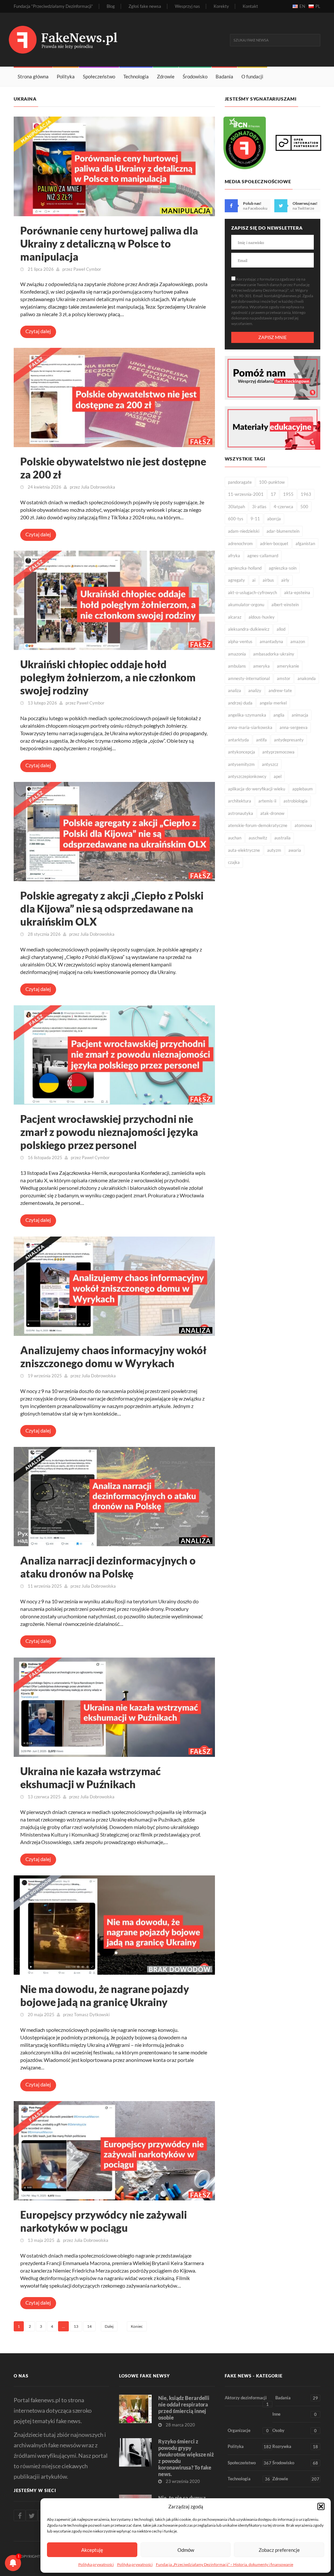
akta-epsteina (297, 592)
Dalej (109, 2326)
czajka (234, 862)
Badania (224, 76)
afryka (234, 556)
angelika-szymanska (247, 715)
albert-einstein (285, 605)
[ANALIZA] (114, 1285)
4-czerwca (283, 507)
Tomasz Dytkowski (92, 2015)
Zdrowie (166, 76)
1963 (306, 494)
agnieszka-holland (245, 568)
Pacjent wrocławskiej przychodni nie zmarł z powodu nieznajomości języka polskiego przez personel (109, 1132)
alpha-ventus (240, 641)
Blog (111, 6)
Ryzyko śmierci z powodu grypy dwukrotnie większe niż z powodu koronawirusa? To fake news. (186, 2458)
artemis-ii (267, 801)
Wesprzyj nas (187, 6)
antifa (261, 740)
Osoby (295, 2430)
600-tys (236, 519)
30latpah (236, 507)
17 (273, 494)
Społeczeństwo (99, 76)
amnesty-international (249, 678)
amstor (284, 678)
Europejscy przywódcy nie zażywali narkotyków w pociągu (104, 2221)
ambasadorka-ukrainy (274, 654)
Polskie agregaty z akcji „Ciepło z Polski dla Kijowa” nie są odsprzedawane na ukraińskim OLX (112, 908)
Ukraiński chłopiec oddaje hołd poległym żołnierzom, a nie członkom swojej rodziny (108, 677)
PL (318, 6)
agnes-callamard (263, 556)
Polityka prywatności (96, 2564)
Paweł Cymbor (87, 269)
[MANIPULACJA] (114, 165)
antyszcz (270, 764)
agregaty (236, 580)
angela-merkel (273, 703)
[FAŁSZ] (114, 397)
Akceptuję (92, 2550)
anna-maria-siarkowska (250, 727)
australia (282, 838)
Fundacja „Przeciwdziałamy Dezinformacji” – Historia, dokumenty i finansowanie (225, 2564)
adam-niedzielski (244, 531)
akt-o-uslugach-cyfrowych (252, 592)
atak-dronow (272, 813)
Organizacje (248, 2430)
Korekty (221, 6)
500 (304, 507)
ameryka (261, 666)
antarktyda (238, 740)
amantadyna (271, 641)
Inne (295, 2414)
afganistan (305, 543)
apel (278, 776)
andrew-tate (280, 690)
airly (285, 580)
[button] (321, 2506)
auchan (235, 838)
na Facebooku (255, 208)
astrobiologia (296, 801)
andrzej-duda (240, 703)
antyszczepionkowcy (247, 776)
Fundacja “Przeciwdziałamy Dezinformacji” (53, 6)
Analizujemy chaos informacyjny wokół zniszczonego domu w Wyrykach (113, 1357)
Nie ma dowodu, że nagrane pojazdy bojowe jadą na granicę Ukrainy (105, 1995)
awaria (295, 850)
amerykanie (288, 666)
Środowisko (195, 76)
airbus (268, 580)
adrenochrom (240, 543)
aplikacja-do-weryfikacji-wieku (257, 789)
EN (302, 6)
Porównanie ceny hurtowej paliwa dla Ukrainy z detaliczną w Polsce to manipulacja (109, 243)
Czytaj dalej (38, 331)
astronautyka (241, 813)
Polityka (66, 76)
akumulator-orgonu (246, 605)
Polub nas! (252, 203)
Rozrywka (295, 2446)
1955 (288, 494)
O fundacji (252, 76)
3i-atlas (259, 507)
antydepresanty (289, 740)
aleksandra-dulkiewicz (249, 629)
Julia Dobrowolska (98, 487)
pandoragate (240, 482)
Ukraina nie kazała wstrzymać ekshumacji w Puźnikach (91, 1778)
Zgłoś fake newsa (145, 6)
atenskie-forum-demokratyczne (258, 825)
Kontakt (250, 6)
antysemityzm (241, 764)
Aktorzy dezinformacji (247, 2401)
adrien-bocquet (274, 543)
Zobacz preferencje (279, 2550)
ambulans (237, 666)
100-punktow (272, 482)
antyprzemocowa (278, 752)
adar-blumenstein (283, 531)
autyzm (274, 850)
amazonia (237, 654)
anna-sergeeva (294, 727)
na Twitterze (303, 208)
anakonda (307, 678)
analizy (255, 690)
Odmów (186, 2550)
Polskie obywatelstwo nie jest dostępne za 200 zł (113, 468)
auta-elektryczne (244, 850)
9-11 (255, 519)
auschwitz (258, 838)
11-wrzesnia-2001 (246, 494)
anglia (279, 715)
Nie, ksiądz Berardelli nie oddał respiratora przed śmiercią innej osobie (184, 2408)
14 (89, 2326)
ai (254, 580)
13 (76, 2326)
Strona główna (33, 76)
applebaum (303, 789)
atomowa (303, 825)
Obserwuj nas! (305, 203)
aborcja (274, 519)
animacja (300, 715)
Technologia (136, 76)
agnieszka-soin (283, 568)
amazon (298, 641)
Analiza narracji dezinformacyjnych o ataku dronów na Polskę (108, 1567)
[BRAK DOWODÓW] (114, 1924)
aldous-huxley (262, 617)
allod (281, 629)
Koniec (137, 2326)
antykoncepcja (242, 752)
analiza (235, 690)
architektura (240, 801)
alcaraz (235, 617)
